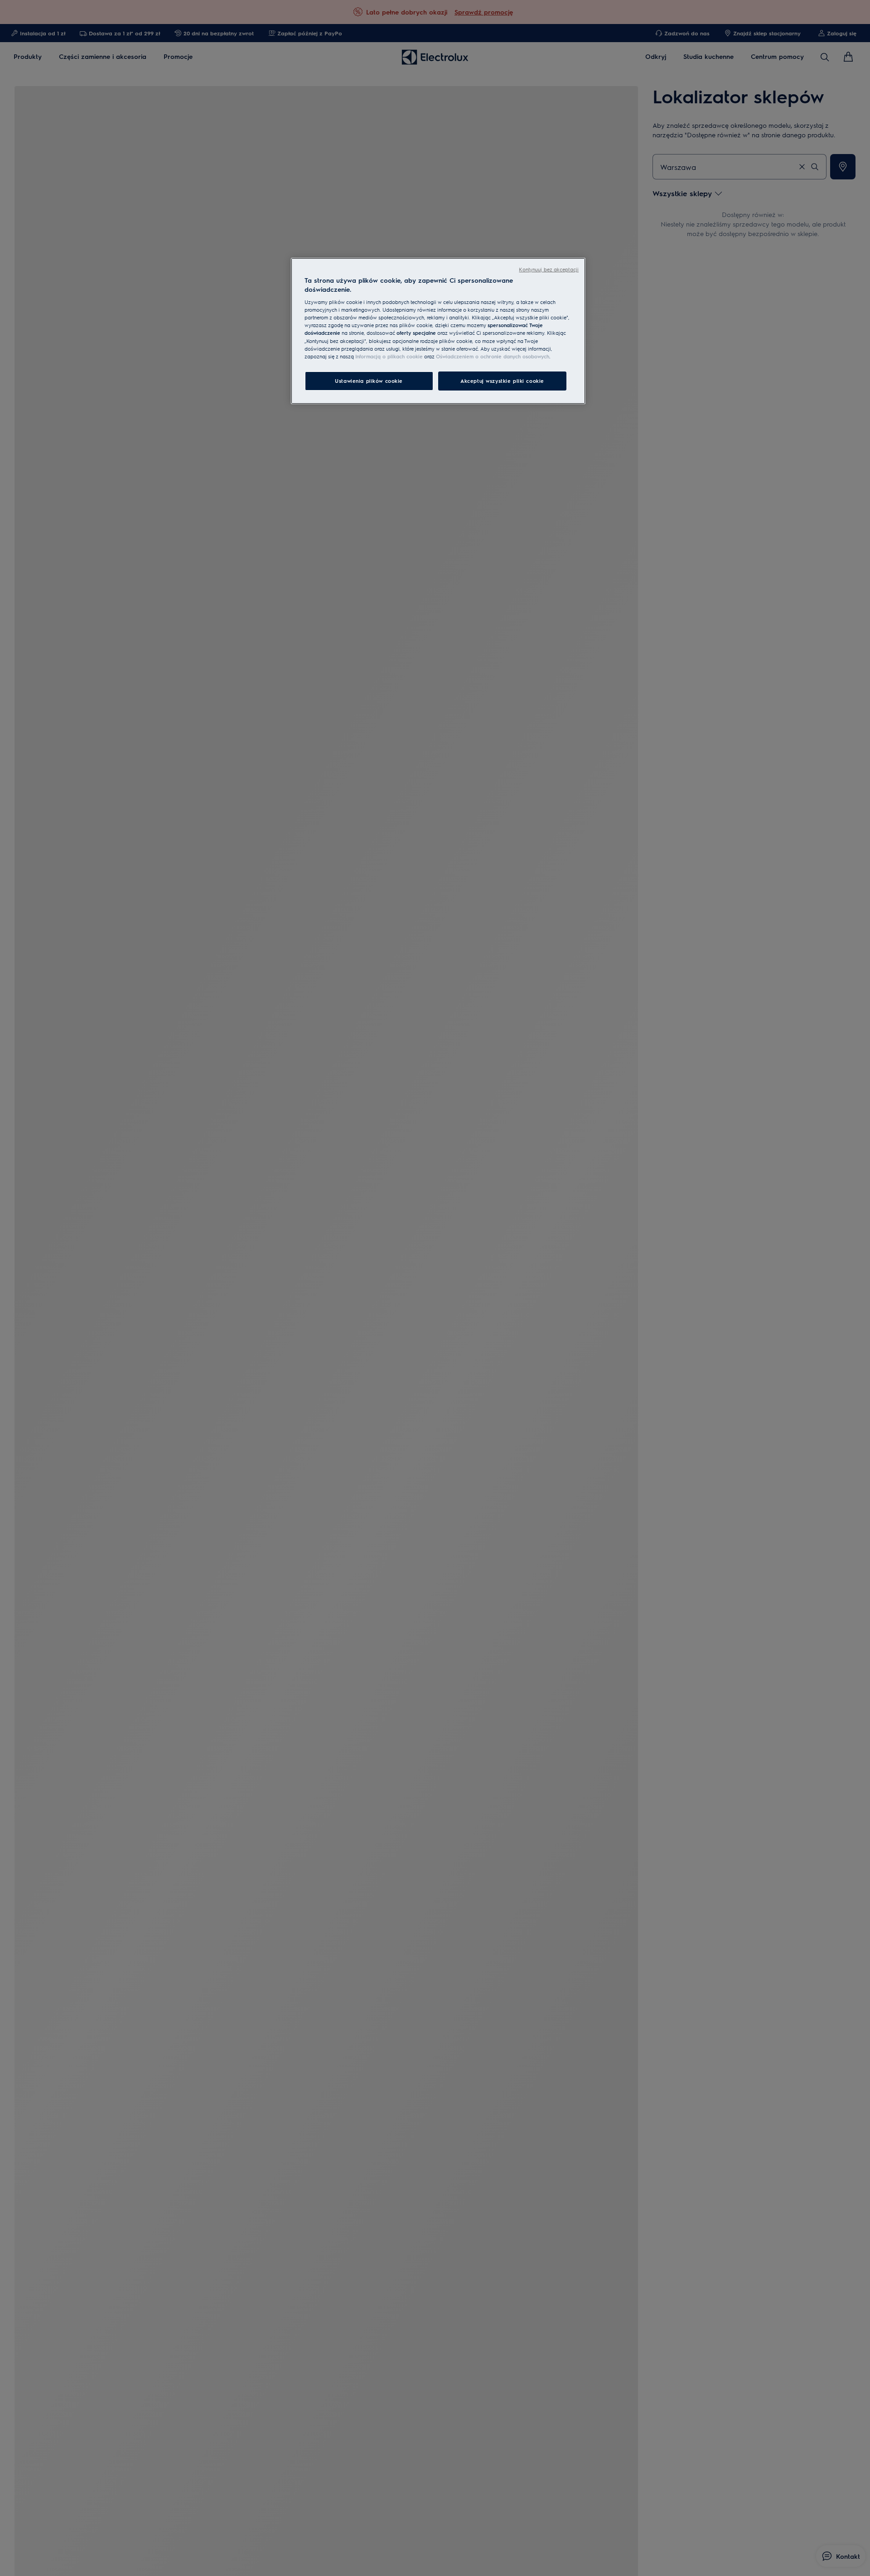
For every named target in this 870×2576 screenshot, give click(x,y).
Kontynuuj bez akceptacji (549, 269)
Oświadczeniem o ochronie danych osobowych (493, 356)
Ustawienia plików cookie (369, 380)
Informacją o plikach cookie (389, 356)
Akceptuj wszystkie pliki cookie (502, 380)
